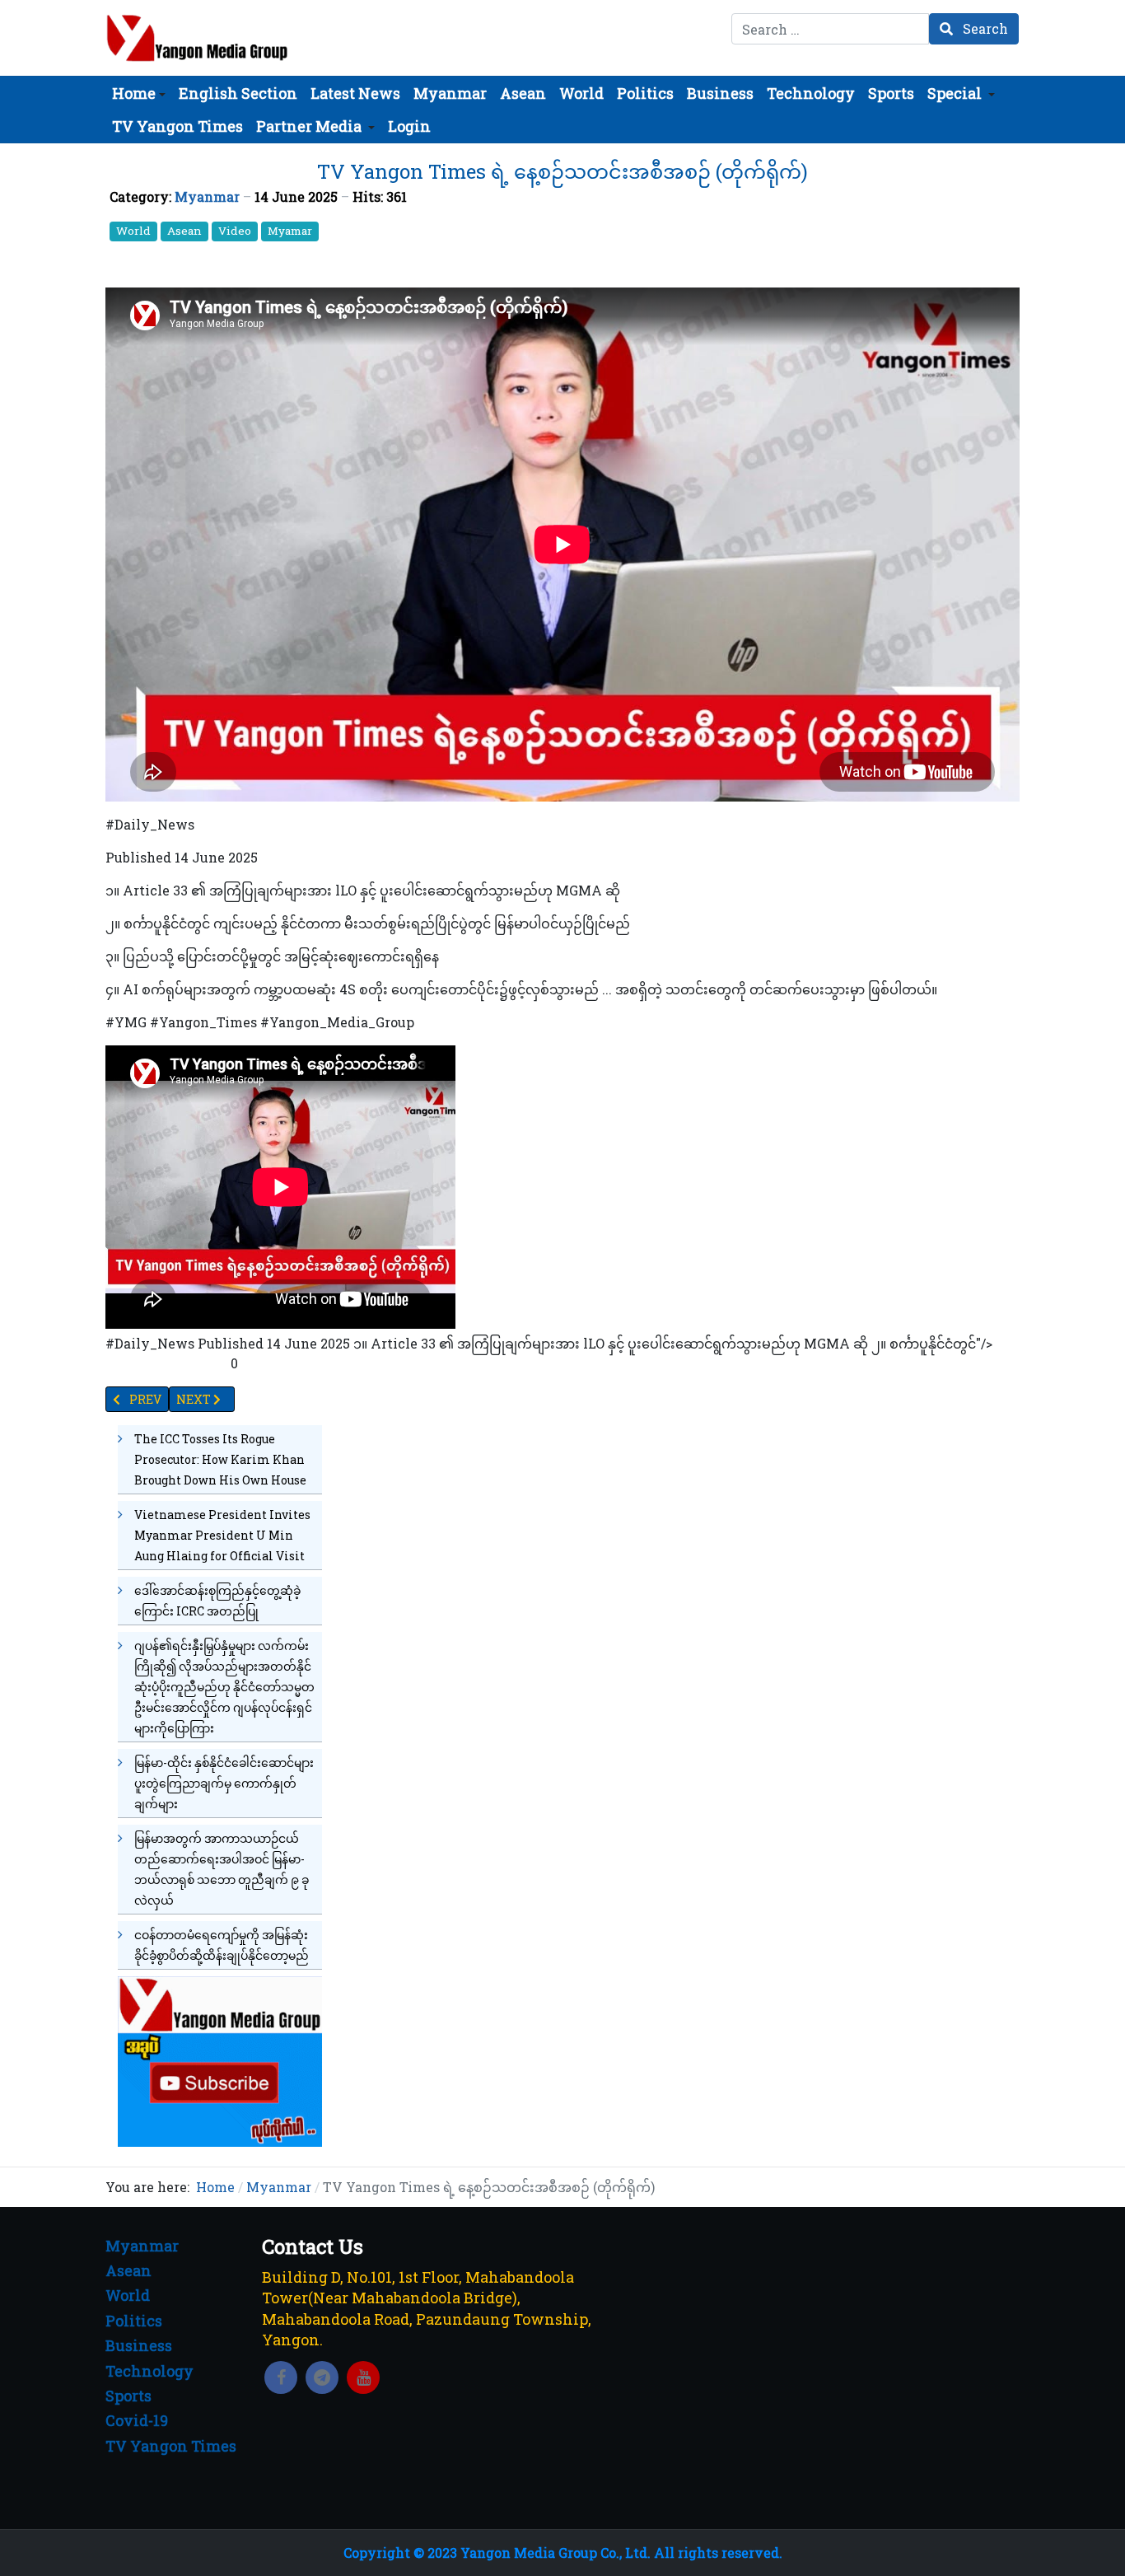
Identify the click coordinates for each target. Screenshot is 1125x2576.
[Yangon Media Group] (197, 38)
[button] (139, 93)
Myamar (290, 231)
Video (235, 231)
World (133, 231)
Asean (184, 231)
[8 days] (220, 2060)
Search (984, 28)
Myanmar (207, 196)
